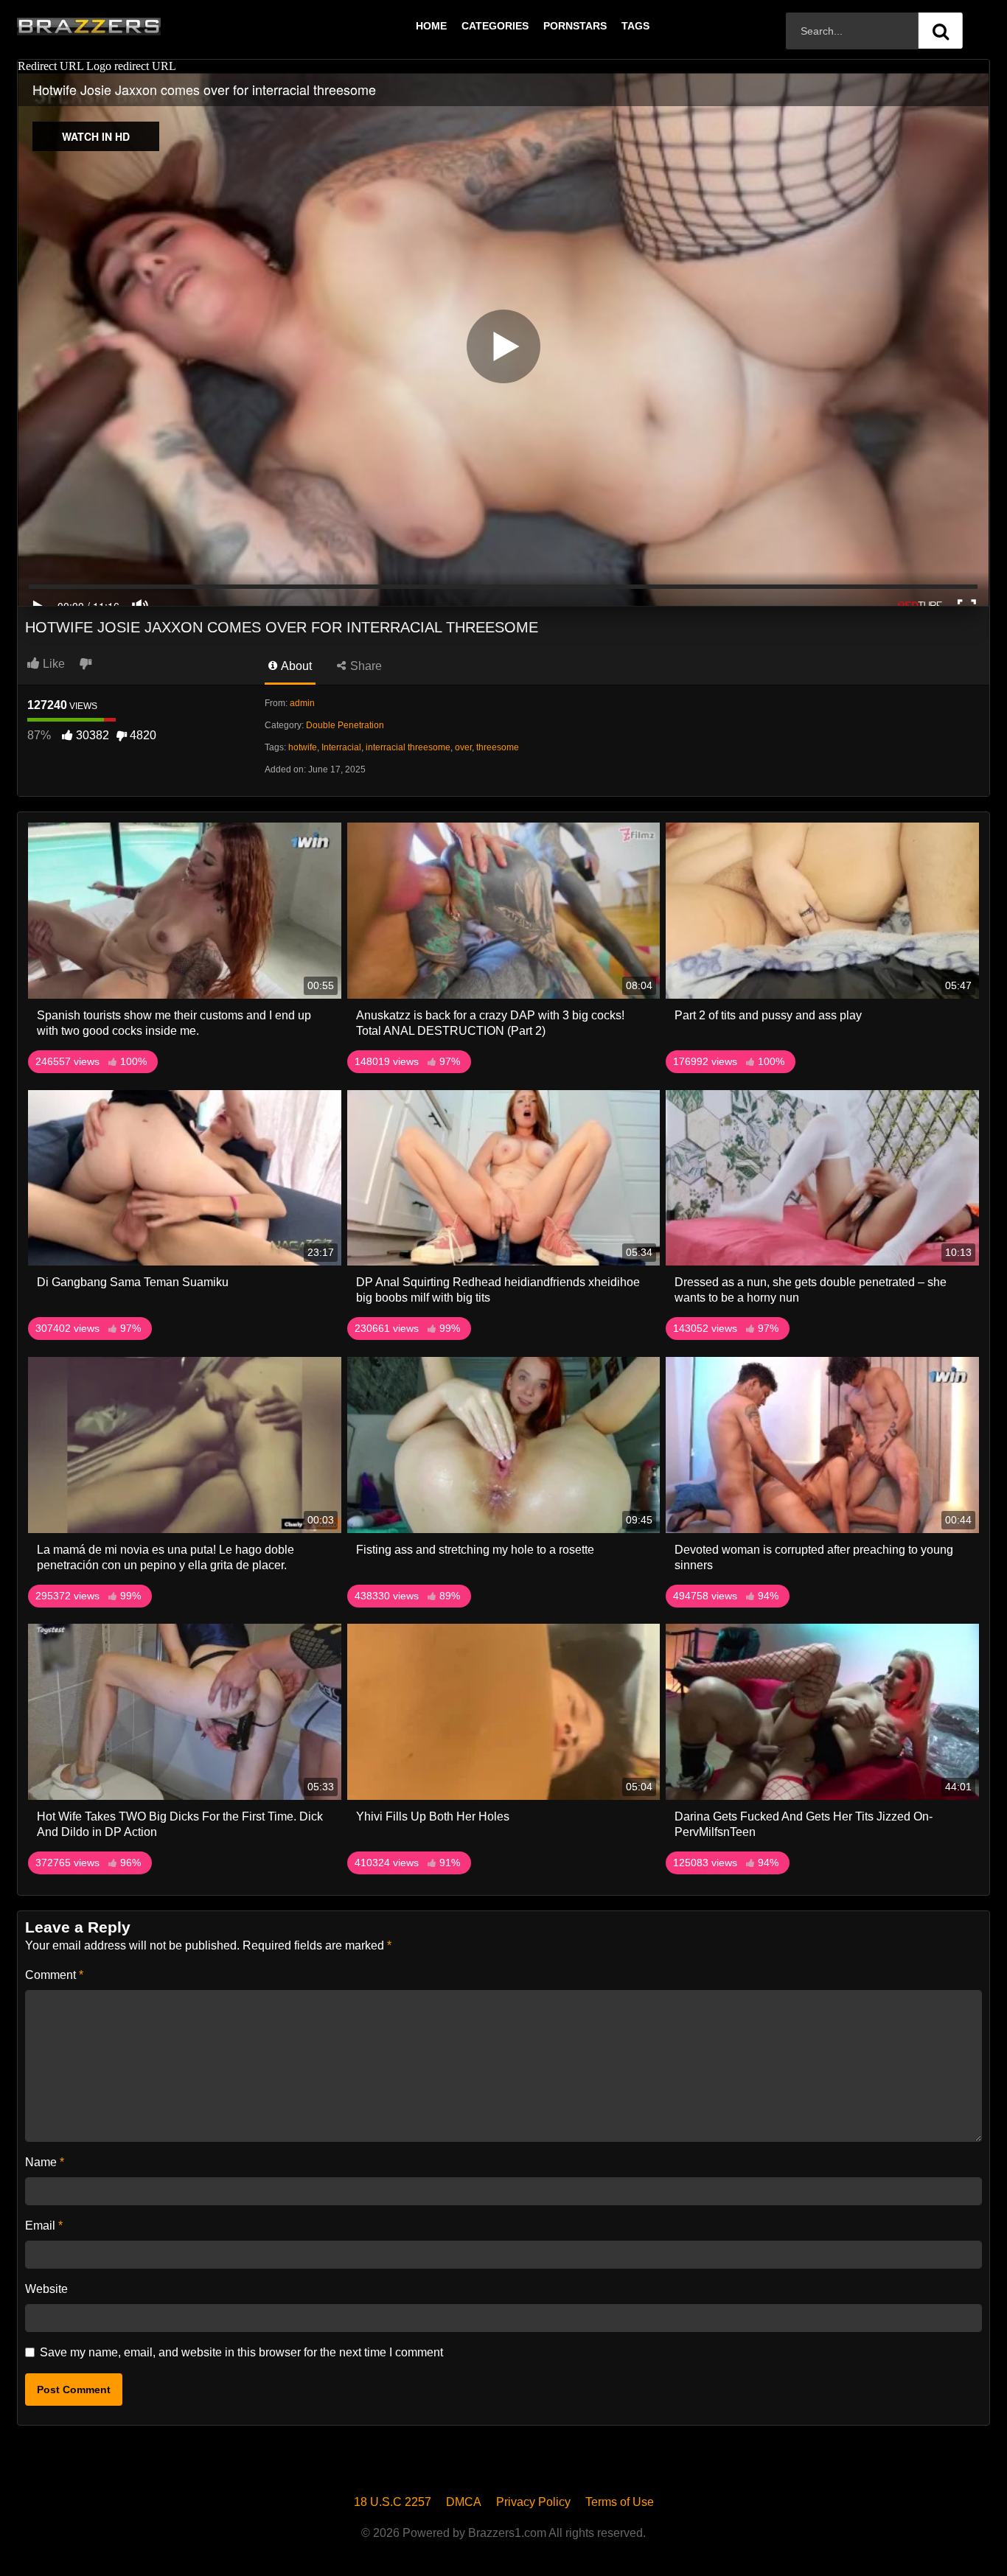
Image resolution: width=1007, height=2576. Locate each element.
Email (44, 2226)
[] (941, 31)
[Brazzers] (119, 26)
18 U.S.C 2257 (393, 2502)
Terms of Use (620, 2502)
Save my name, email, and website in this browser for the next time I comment (241, 2352)
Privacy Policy (533, 2502)
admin (302, 703)
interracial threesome (408, 747)
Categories (495, 26)
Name (45, 2162)
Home (431, 26)
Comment (54, 1975)
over (463, 747)
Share (365, 666)
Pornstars (575, 26)
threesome (498, 747)
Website (46, 2289)
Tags (635, 26)
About (295, 666)
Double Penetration (345, 725)
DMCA (464, 2502)
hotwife (303, 747)
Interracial (341, 747)
